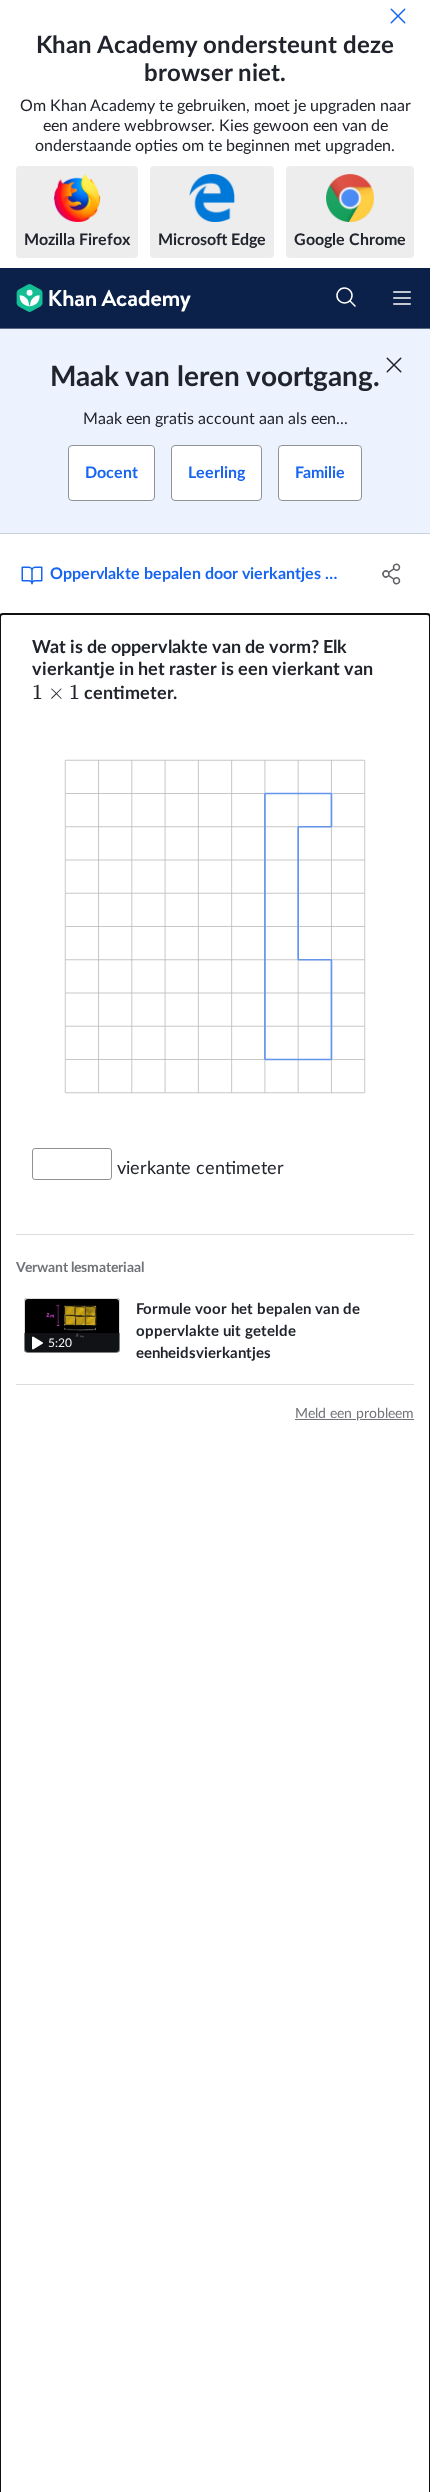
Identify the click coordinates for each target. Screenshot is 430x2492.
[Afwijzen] (398, 16)
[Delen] (392, 574)
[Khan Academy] (95, 298)
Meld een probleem (354, 1414)
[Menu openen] (402, 298)
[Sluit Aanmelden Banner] (394, 365)
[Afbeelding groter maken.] (215, 926)
